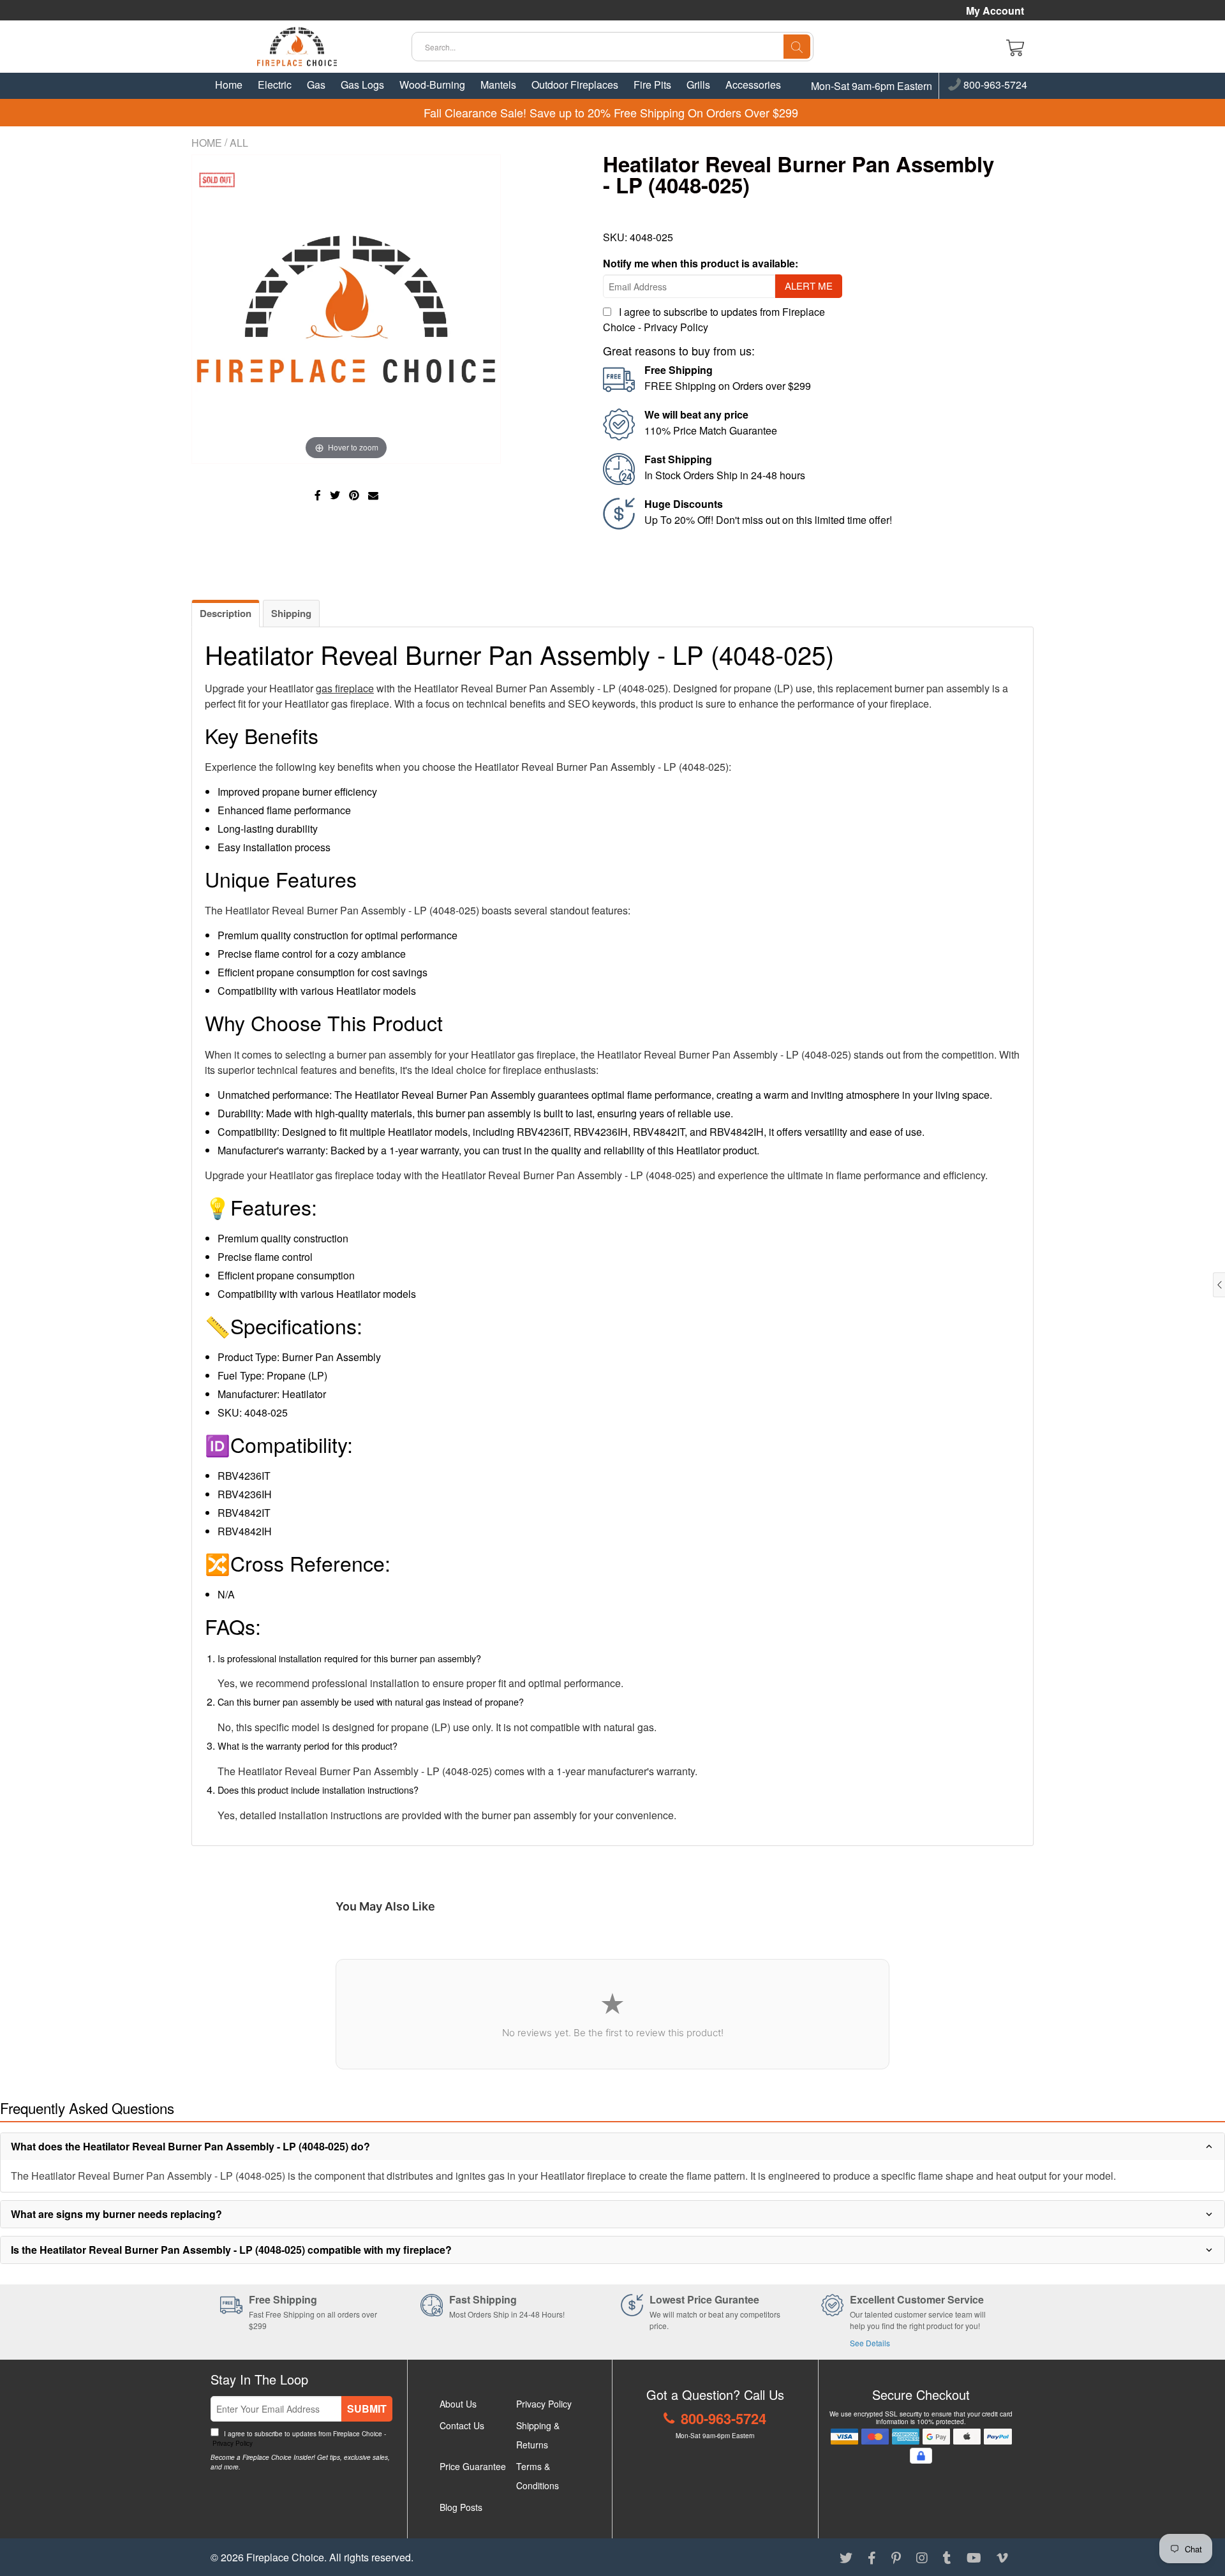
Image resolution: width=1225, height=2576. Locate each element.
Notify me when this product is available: (701, 263)
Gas (316, 85)
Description (226, 613)
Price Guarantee (473, 2466)
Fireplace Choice (285, 2557)
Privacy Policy (676, 327)
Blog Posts (461, 2507)
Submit (367, 2408)
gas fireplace (345, 688)
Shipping (291, 613)
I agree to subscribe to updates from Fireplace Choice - (298, 2438)
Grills (698, 85)
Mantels (498, 85)
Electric (275, 85)
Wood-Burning (432, 85)
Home (229, 85)
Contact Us (462, 2425)
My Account (995, 11)
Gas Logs (362, 85)
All (239, 143)
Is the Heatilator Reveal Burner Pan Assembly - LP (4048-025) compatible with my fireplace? (231, 2250)
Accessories (753, 85)
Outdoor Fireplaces (575, 85)
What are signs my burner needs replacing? (116, 2214)
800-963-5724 (994, 86)
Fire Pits (652, 85)
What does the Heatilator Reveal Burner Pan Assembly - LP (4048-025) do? (190, 2146)
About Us (458, 2404)
